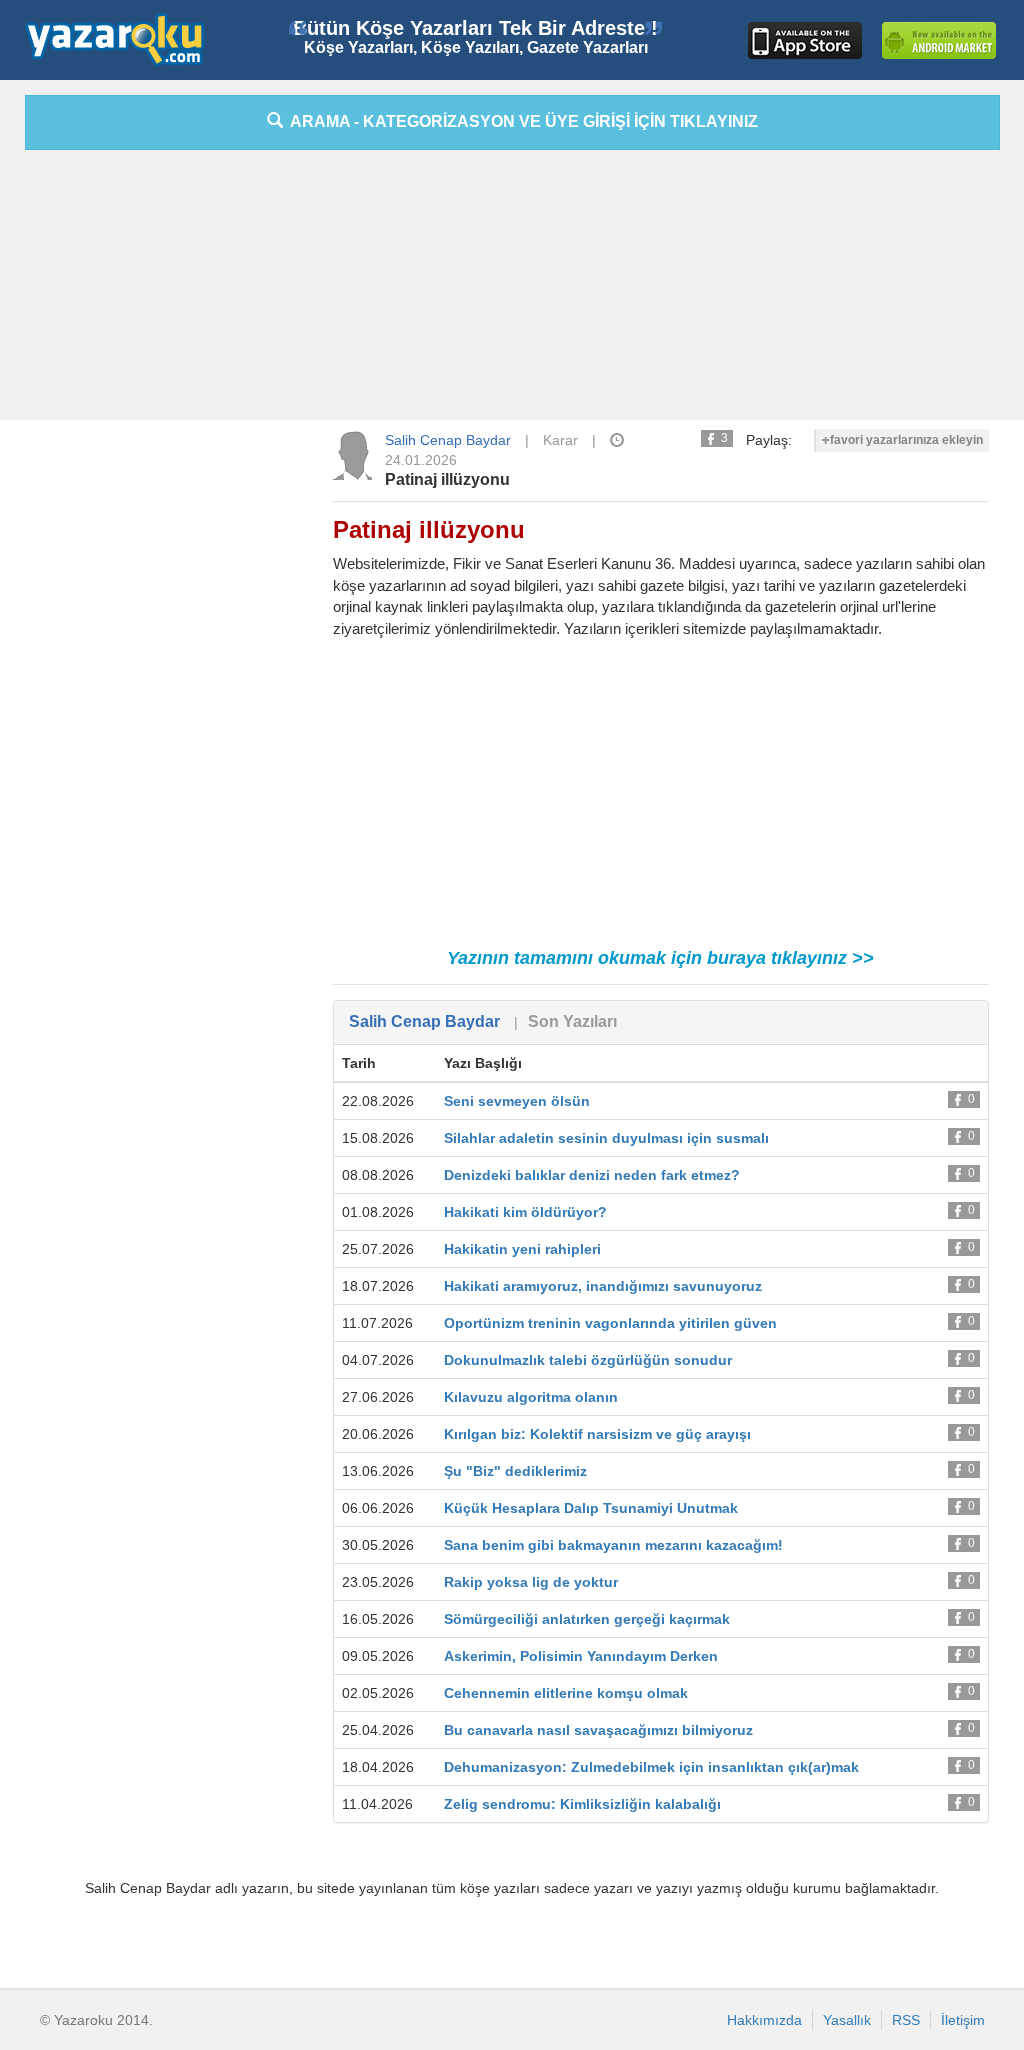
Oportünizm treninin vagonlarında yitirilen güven (610, 1323)
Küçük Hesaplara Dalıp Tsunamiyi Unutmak (591, 1508)
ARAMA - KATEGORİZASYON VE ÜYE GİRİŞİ (520, 121)
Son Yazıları (572, 1021)
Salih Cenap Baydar (448, 440)
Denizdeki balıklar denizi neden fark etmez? (592, 1175)
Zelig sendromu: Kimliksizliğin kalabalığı (582, 1804)
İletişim (963, 2020)
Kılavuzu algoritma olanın (531, 1397)
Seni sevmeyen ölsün (517, 1101)
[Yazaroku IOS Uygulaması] (805, 40)
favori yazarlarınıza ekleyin (906, 440)
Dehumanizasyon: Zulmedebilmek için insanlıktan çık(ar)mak (651, 1767)
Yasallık (847, 2020)
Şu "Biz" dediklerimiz (515, 1471)
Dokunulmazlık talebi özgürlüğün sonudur (588, 1360)
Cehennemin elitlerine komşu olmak (566, 1693)
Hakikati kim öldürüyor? (525, 1212)
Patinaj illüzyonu (447, 479)
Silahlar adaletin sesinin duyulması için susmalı (606, 1138)
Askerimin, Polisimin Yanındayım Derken (581, 1656)
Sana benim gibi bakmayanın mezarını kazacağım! (613, 1545)
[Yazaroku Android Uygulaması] (939, 40)
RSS (906, 2020)
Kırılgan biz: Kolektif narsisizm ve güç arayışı (597, 1434)
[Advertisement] (512, 290)
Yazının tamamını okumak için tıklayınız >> (660, 958)
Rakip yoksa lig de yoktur (531, 1582)
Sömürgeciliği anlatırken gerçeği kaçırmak (587, 1619)
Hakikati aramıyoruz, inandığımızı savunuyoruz (603, 1286)
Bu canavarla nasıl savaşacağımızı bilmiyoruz (598, 1730)
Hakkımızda (764, 2020)
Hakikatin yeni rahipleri (522, 1249)
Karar (560, 440)
